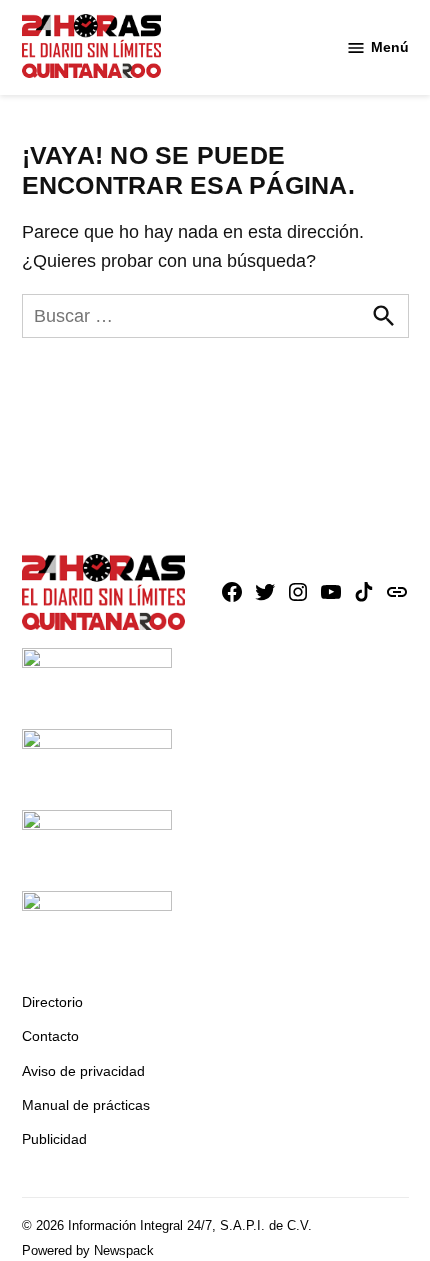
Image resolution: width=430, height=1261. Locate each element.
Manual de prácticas (86, 1105)
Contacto (50, 1036)
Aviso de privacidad (83, 1071)
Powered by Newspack (88, 1251)
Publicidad (54, 1139)
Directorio (52, 1002)
